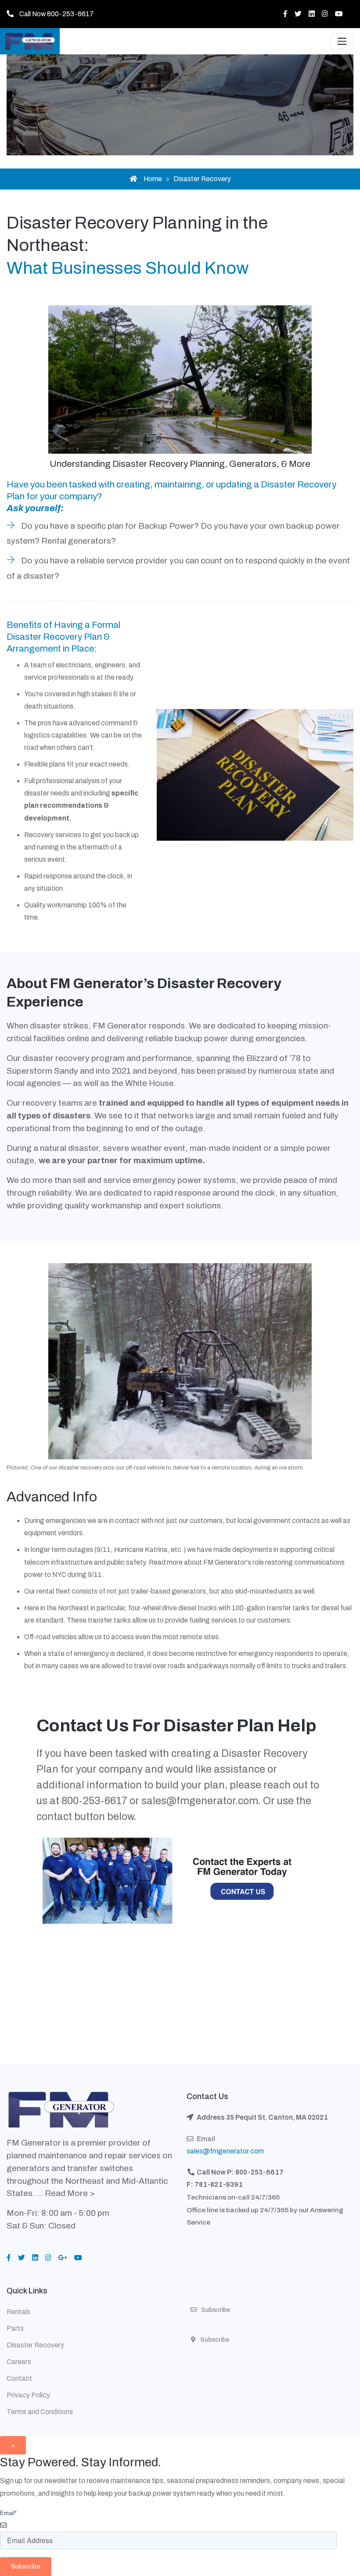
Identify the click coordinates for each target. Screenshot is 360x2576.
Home (153, 179)
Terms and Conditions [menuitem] (40, 2412)
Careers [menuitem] (19, 2362)
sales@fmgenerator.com (200, 1801)
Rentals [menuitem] (18, 2312)
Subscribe (215, 2340)
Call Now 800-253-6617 (57, 14)
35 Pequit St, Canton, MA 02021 (277, 2117)
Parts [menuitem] (15, 2328)
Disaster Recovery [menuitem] (35, 2345)
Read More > (70, 2193)
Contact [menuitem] (19, 2378)
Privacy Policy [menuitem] (28, 2395)
